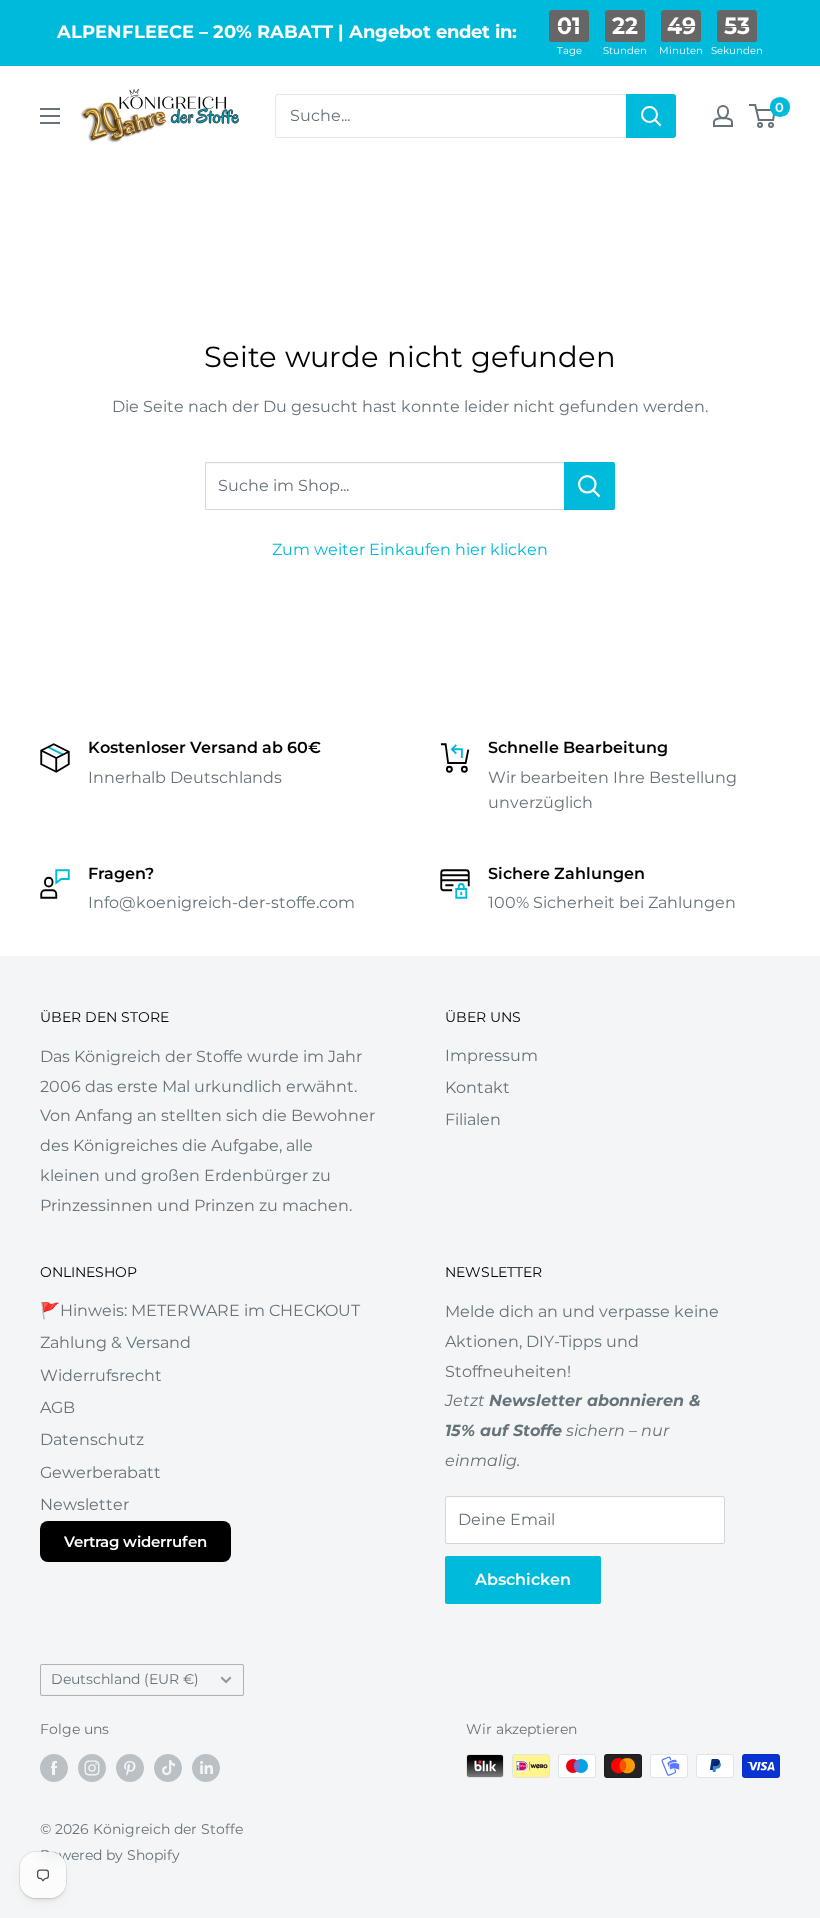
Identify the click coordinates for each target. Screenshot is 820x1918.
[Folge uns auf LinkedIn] (206, 1768)
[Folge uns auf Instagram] (92, 1768)
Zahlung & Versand (115, 1342)
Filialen (473, 1119)
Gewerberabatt (100, 1472)
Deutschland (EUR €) (125, 1679)
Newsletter (84, 1504)
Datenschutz (92, 1439)
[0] (763, 116)
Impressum (491, 1055)
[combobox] (450, 116)
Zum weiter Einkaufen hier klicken (410, 549)
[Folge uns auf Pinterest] (130, 1768)
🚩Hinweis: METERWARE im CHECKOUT (200, 1310)
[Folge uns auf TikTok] (168, 1768)
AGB (57, 1407)
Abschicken (523, 1579)
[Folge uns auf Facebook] (54, 1768)
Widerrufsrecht (101, 1375)
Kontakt (477, 1087)
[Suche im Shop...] (589, 486)
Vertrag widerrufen (135, 1541)
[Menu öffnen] (50, 116)
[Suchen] (651, 116)
